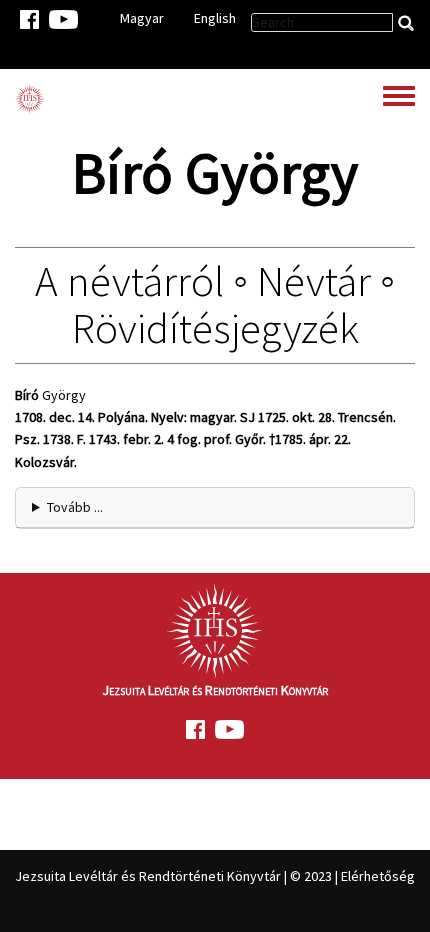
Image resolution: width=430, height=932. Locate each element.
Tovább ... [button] (75, 507)
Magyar (142, 18)
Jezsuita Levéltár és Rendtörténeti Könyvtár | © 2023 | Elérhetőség (215, 876)
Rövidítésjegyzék (215, 328)
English (215, 18)
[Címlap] (30, 99)
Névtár (314, 281)
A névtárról (129, 281)
